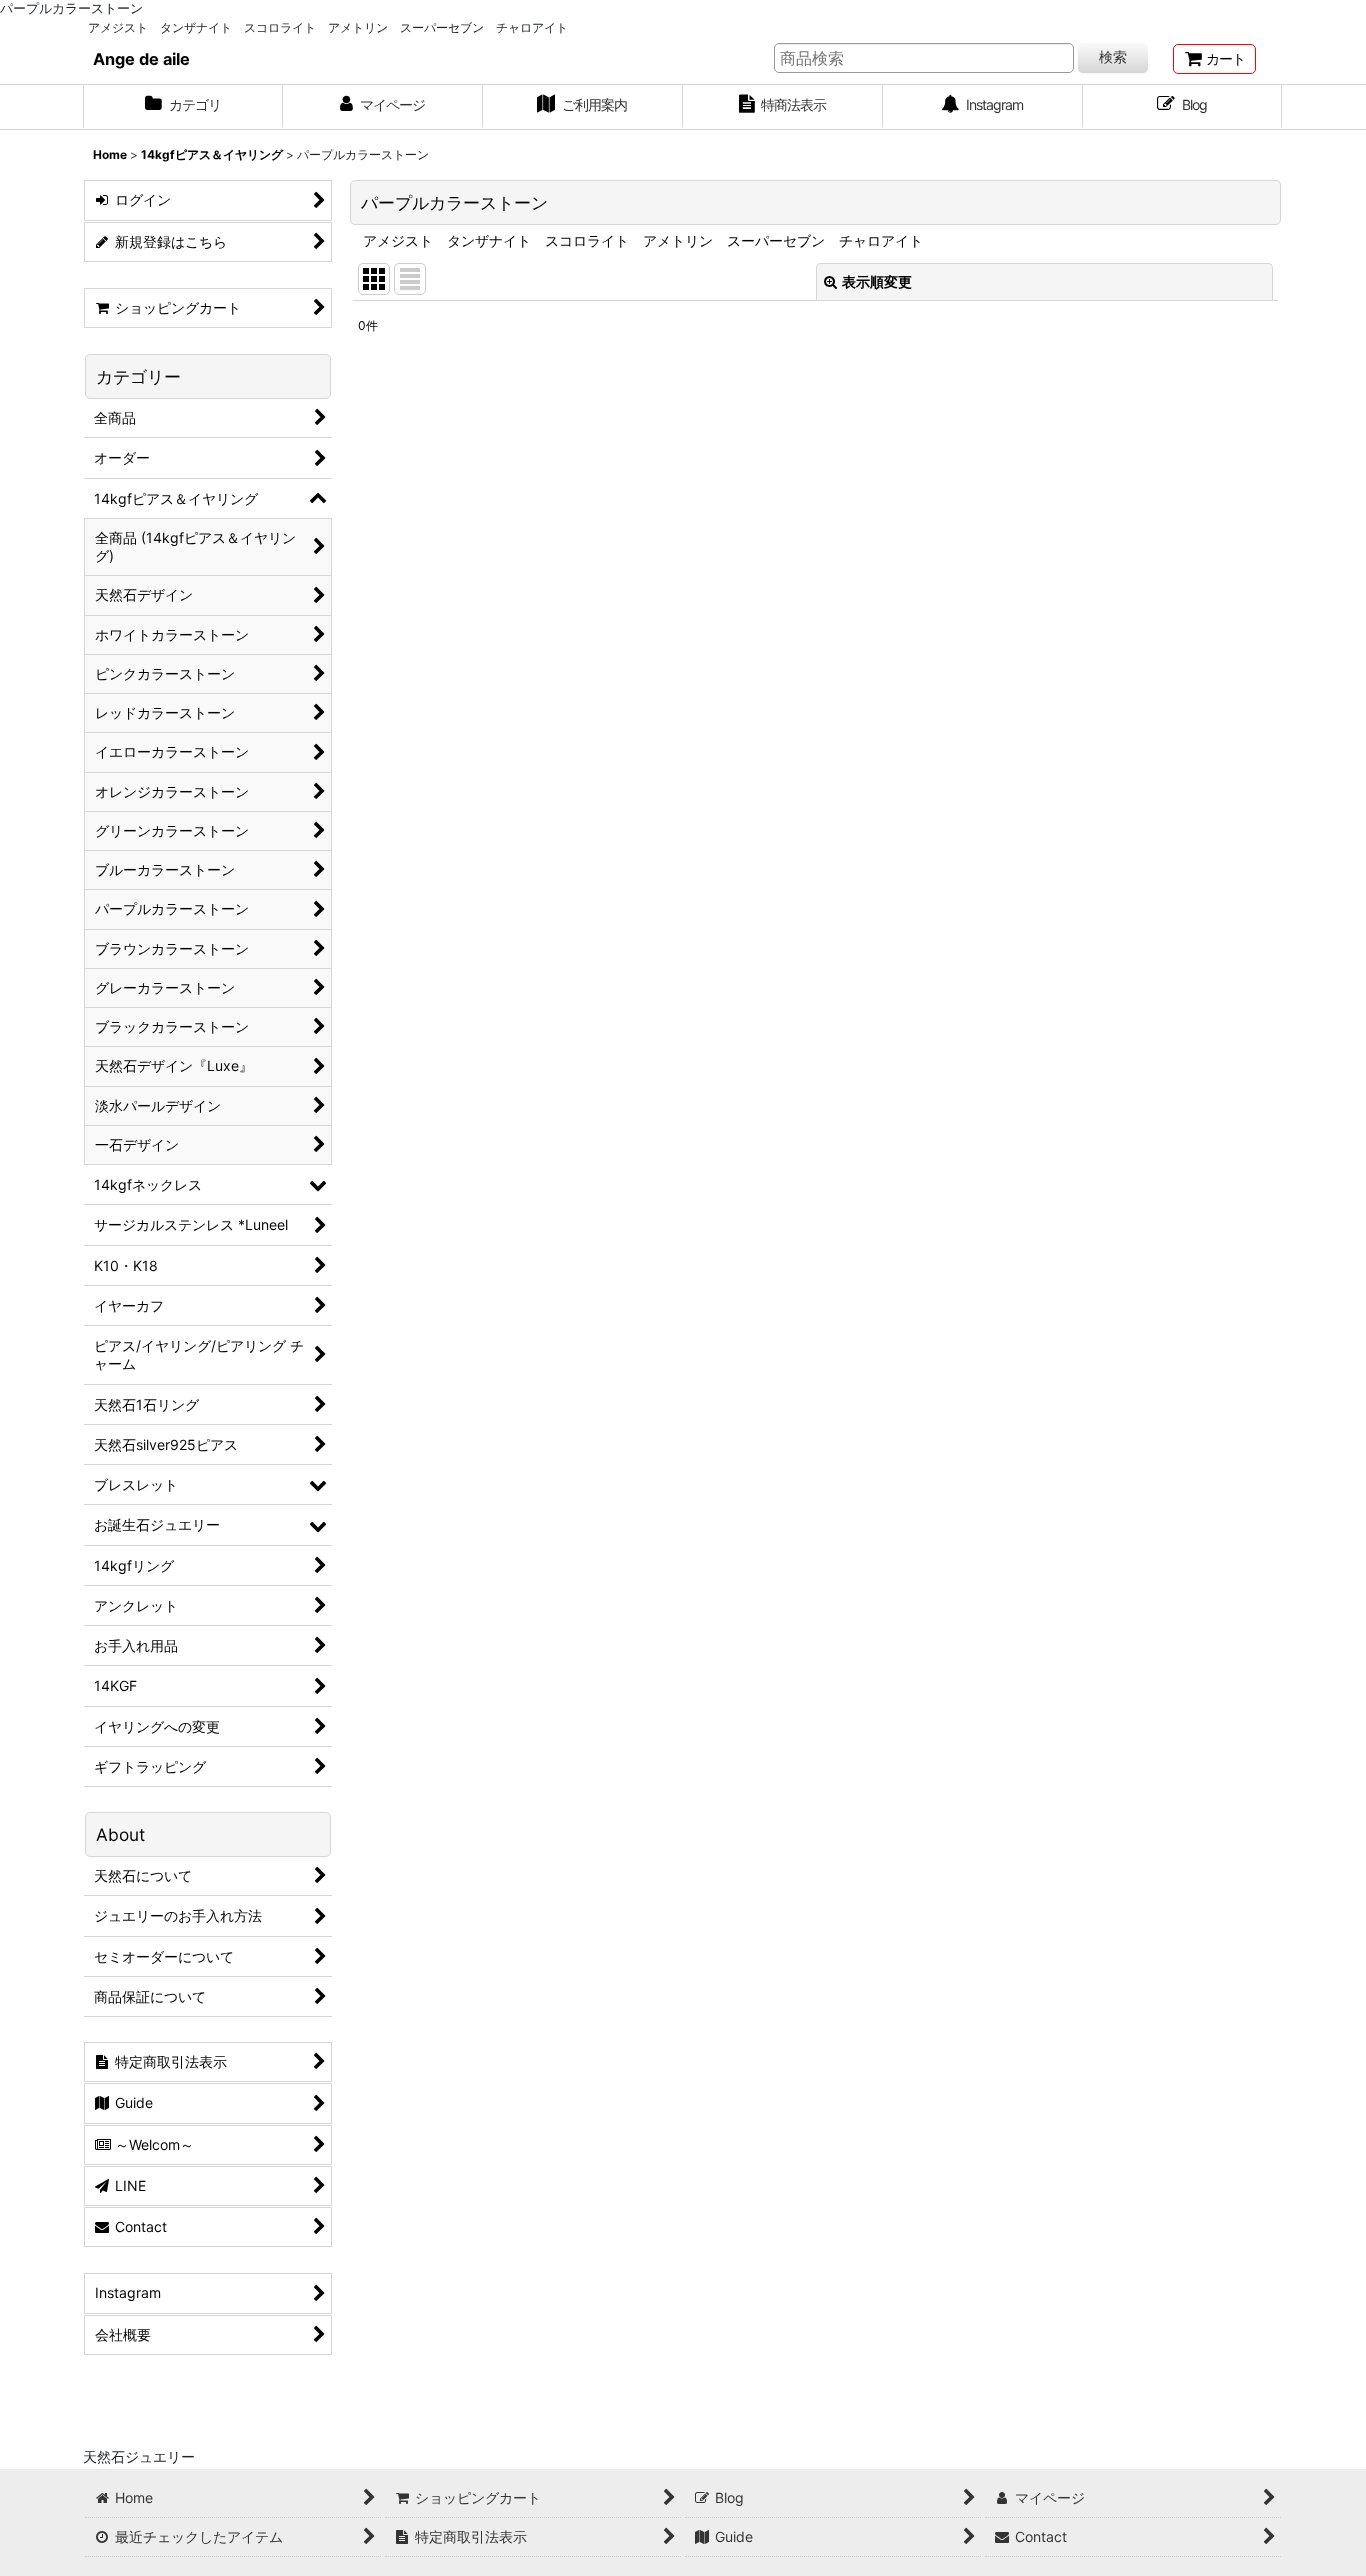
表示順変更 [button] (877, 281)
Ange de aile (141, 59)
